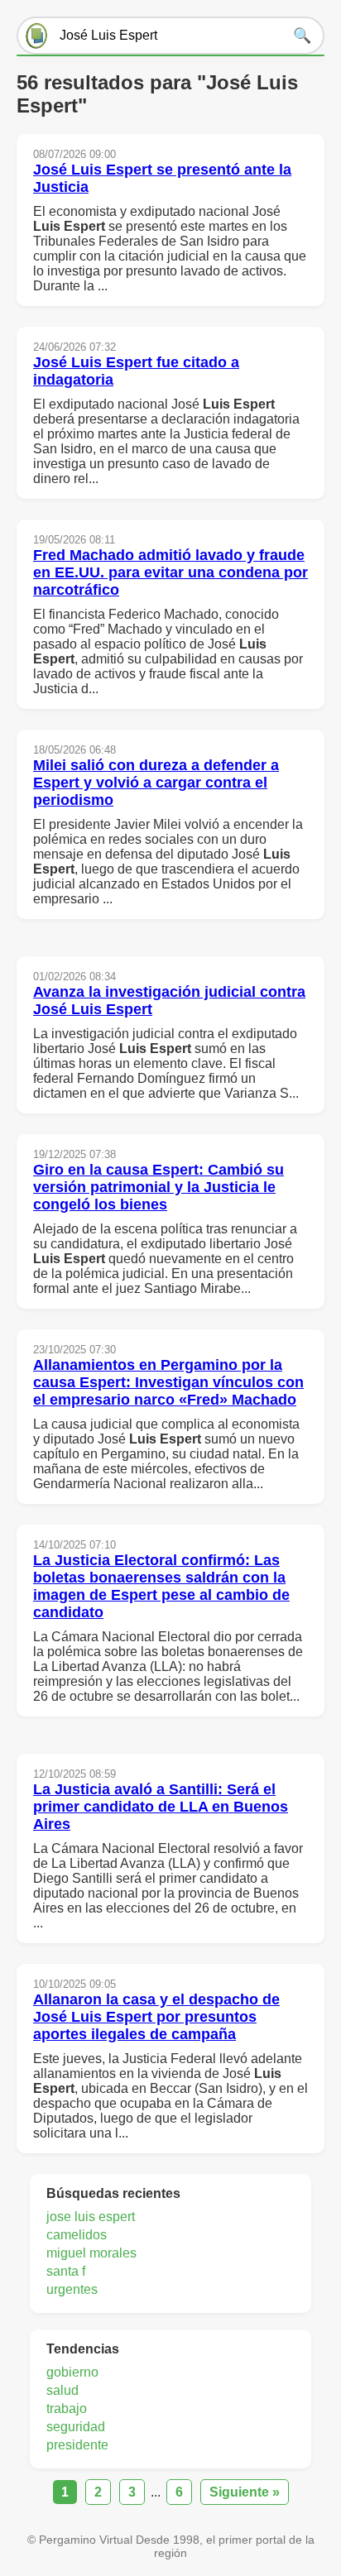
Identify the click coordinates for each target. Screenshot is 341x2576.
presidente (77, 2445)
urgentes (72, 2289)
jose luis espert (91, 2217)
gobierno (72, 2372)
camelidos (77, 2235)
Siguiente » (245, 2492)
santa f (66, 2271)
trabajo (67, 2408)
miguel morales (91, 2253)
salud (62, 2390)
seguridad (76, 2427)
